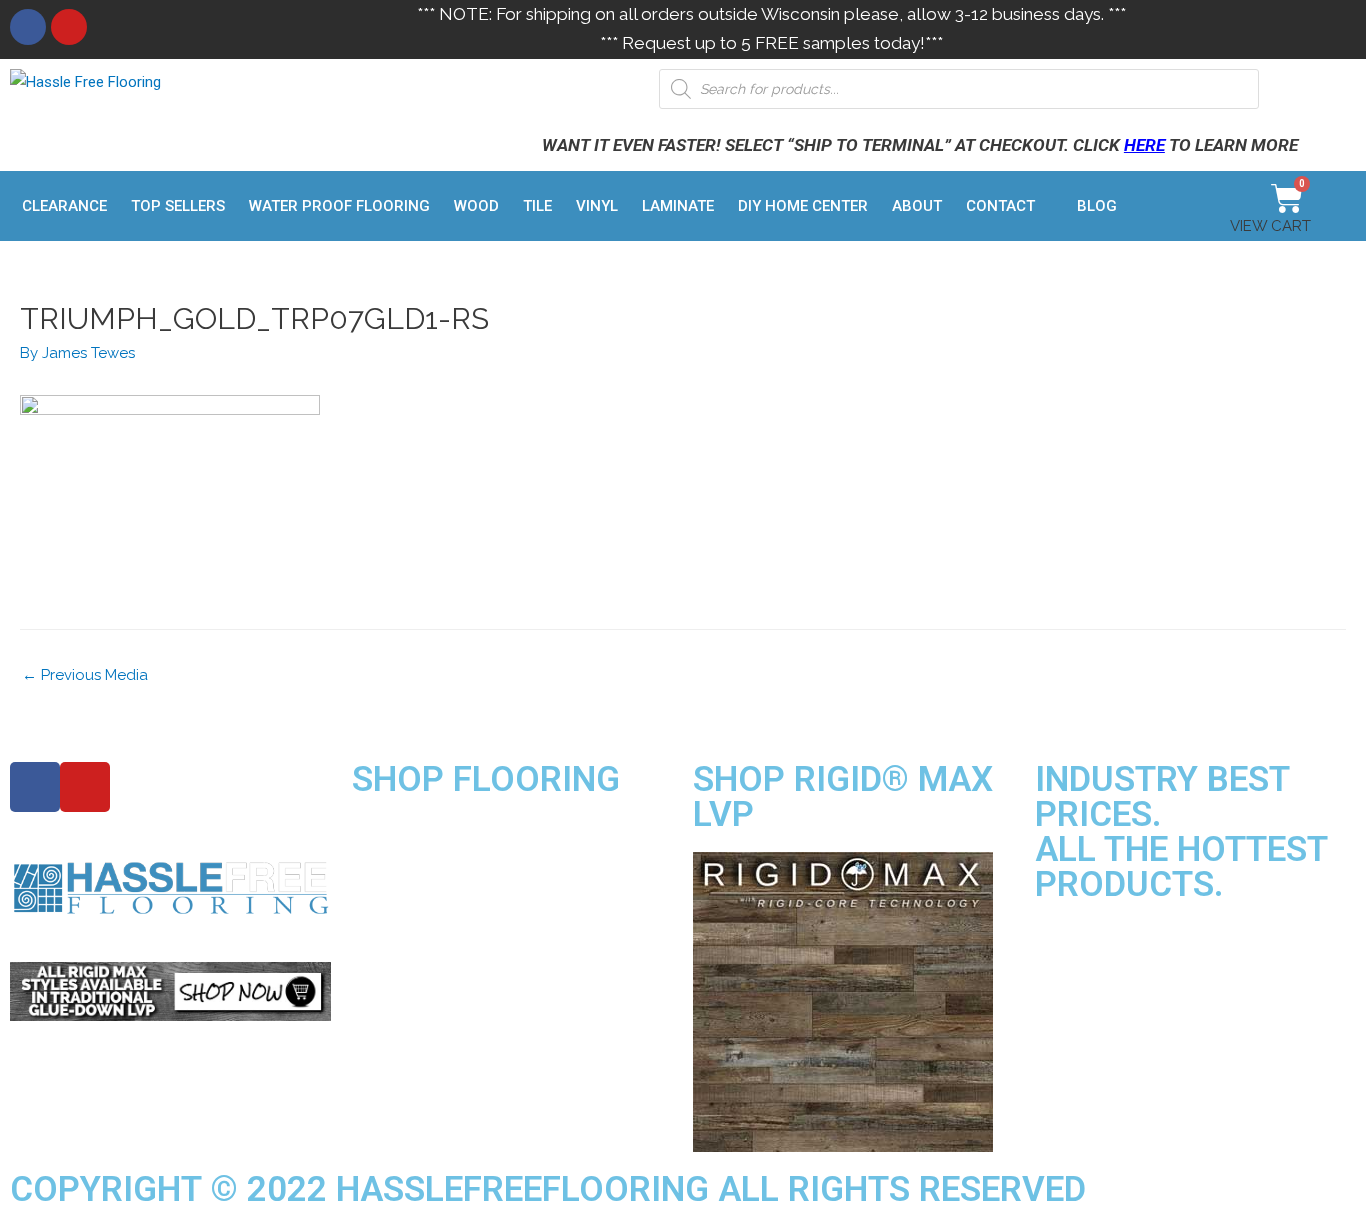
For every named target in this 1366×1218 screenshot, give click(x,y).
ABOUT (917, 206)
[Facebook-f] (35, 787)
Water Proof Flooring (339, 206)
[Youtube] (69, 27)
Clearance (64, 206)
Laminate (678, 206)
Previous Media (85, 675)
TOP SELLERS (178, 206)
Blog (1097, 206)
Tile (537, 206)
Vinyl (597, 206)
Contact (1000, 206)
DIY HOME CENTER (803, 206)
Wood (476, 206)
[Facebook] (28, 27)
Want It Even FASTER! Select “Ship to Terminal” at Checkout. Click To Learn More (920, 145)
